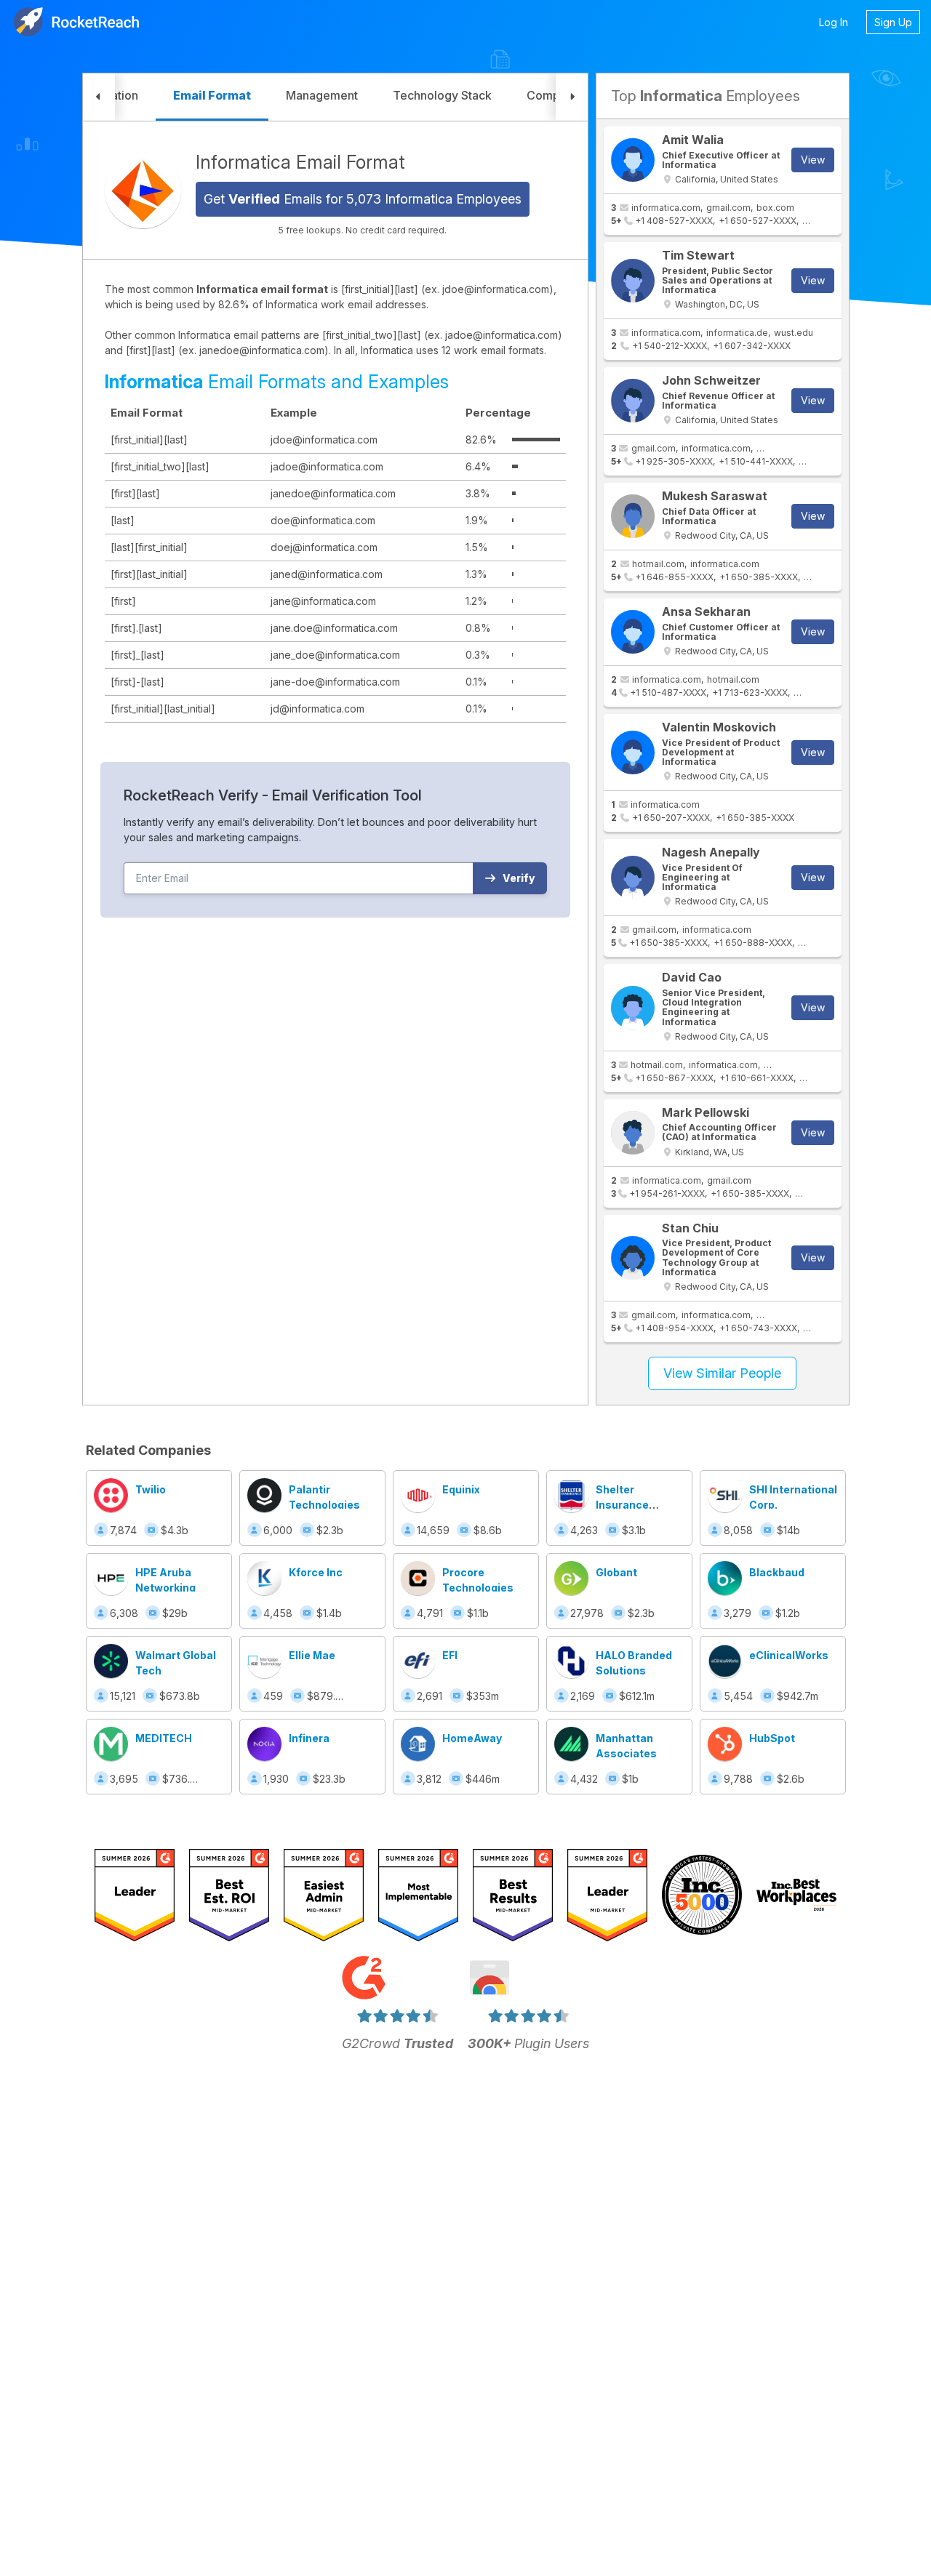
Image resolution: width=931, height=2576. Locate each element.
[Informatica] (143, 190)
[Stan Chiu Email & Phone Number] (633, 1258)
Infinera (309, 1738)
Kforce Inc (316, 1572)
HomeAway (472, 1738)
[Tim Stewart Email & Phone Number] (633, 281)
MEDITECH (164, 1738)
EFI (450, 1655)
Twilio (151, 1489)
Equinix (461, 1489)
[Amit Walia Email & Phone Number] (633, 160)
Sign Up (893, 22)
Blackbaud (777, 1572)
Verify (519, 878)
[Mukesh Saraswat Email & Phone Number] (633, 516)
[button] (99, 97)
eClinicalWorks (789, 1655)
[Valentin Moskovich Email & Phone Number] (633, 753)
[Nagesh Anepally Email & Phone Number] (633, 878)
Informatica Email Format (300, 162)
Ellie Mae (312, 1655)
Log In (834, 22)
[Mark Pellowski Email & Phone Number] (633, 1133)
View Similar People (722, 1373)
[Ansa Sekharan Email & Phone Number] (633, 632)
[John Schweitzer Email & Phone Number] (633, 401)
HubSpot (772, 1738)
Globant (616, 1572)
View (813, 160)
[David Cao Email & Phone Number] (633, 1008)
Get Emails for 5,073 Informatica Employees (363, 199)
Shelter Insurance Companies (626, 1505)
